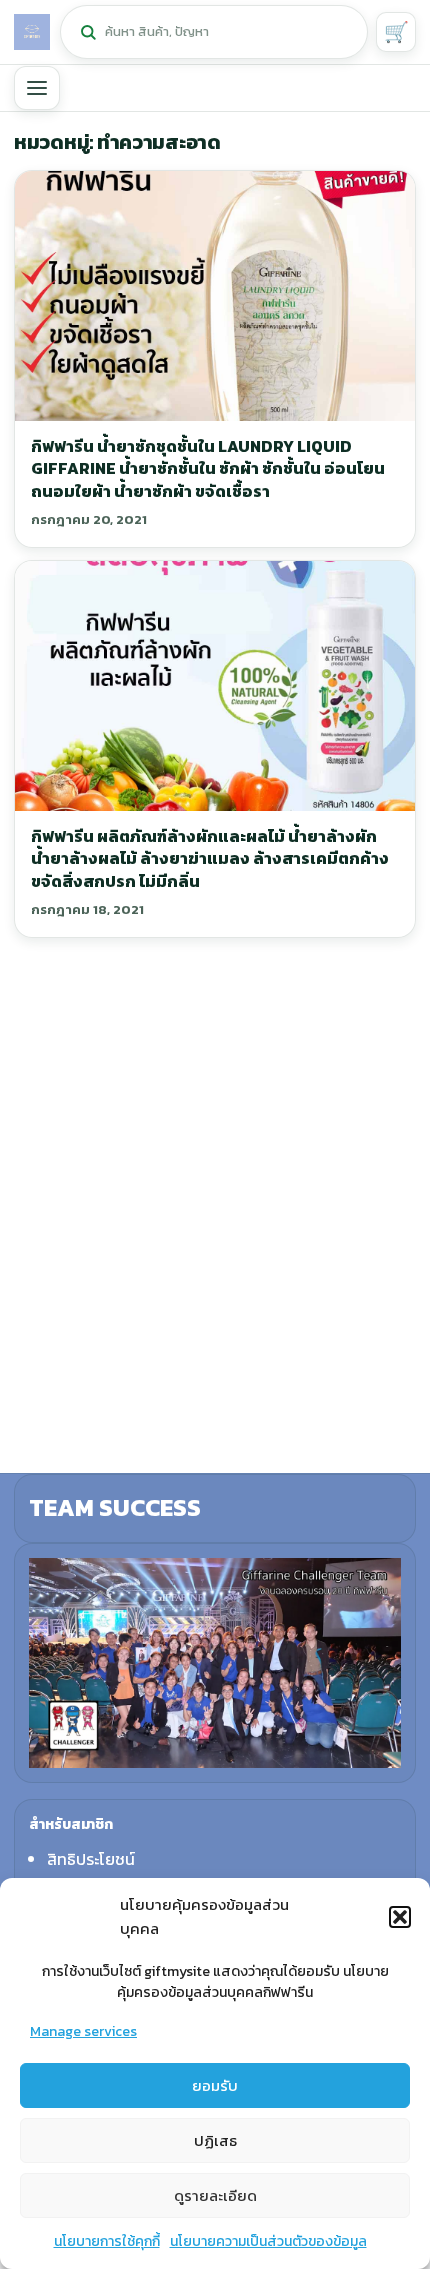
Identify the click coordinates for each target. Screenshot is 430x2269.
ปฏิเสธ (215, 2140)
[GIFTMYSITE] (32, 32)
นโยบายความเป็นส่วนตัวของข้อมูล (268, 2241)
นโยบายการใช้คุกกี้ (107, 2241)
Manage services (83, 2031)
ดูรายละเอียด (215, 2195)
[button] (400, 1917)
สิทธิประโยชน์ (91, 1859)
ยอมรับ (215, 2085)
